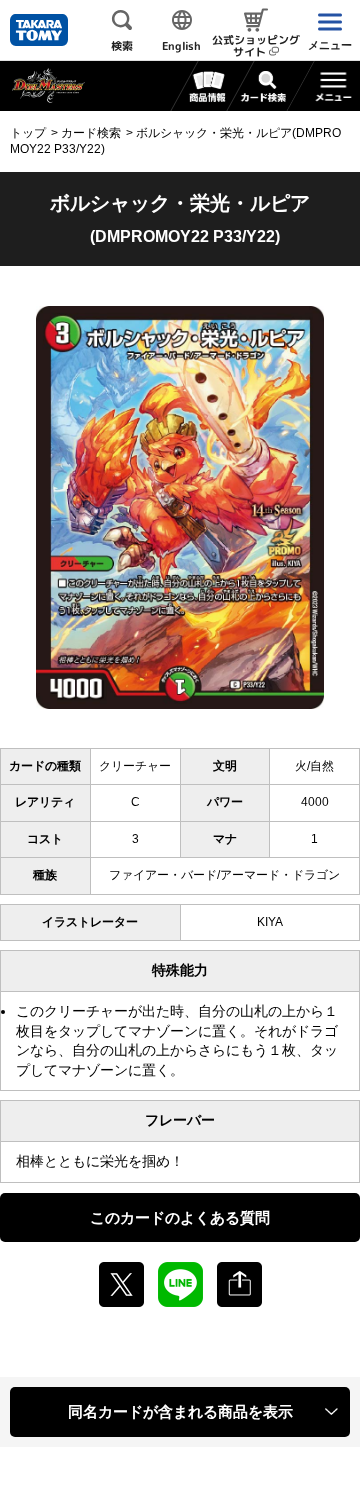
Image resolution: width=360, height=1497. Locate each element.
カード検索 (91, 133)
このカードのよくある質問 (180, 1217)
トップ (28, 133)
